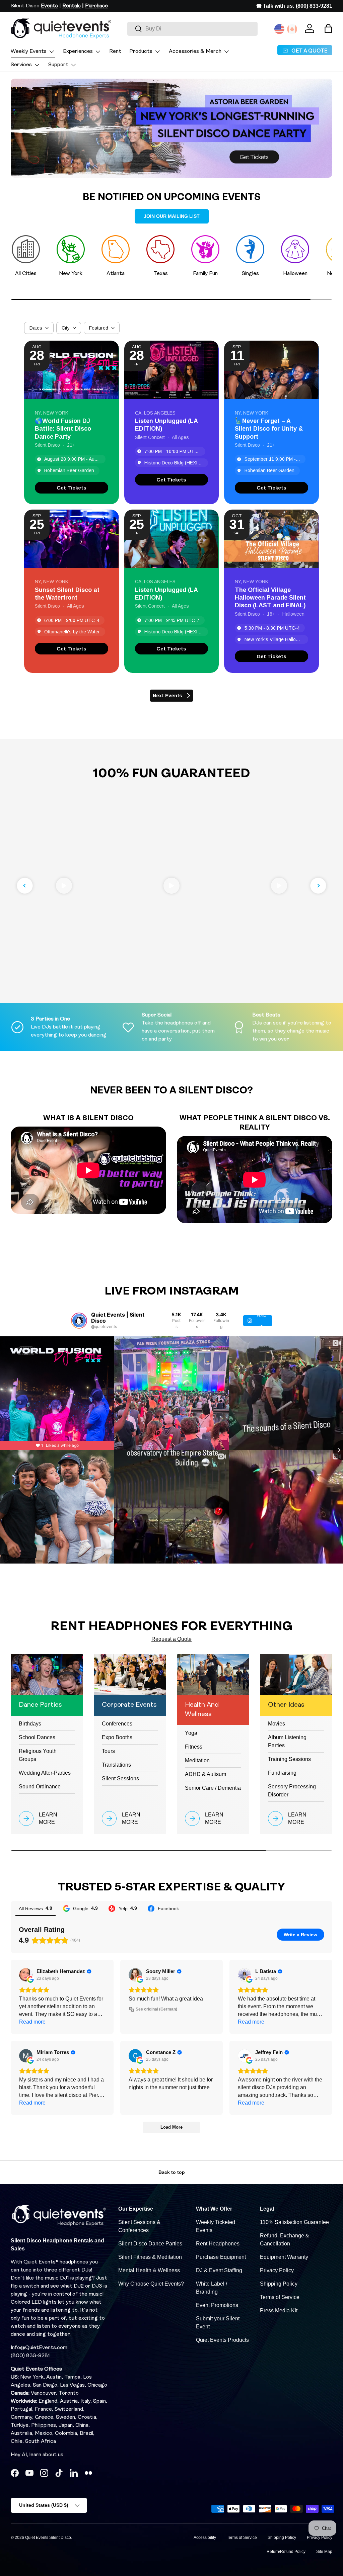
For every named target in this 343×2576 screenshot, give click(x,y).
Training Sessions (289, 1759)
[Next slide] (318, 886)
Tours (108, 1751)
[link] (72, 488)
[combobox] (192, 29)
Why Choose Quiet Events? (151, 2284)
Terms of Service (280, 2297)
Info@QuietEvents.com (39, 2348)
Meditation (197, 1760)
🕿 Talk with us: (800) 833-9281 (294, 6)
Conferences (117, 1724)
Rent (115, 52)
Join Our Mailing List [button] (172, 216)
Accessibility (205, 2538)
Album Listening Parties (287, 1741)
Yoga (191, 1733)
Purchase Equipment (221, 2257)
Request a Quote (171, 1639)
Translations (116, 1765)
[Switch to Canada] (292, 29)
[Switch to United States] (279, 29)
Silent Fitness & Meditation (150, 2257)
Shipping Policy (279, 2284)
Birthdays (30, 1724)
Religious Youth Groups (38, 1755)
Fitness (194, 1747)
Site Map (324, 2552)
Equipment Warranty (284, 2257)
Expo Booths (117, 1737)
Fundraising (282, 1773)
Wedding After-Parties (45, 1773)
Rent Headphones (218, 2244)
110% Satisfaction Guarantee (294, 2222)
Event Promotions (217, 2305)
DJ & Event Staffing (219, 2270)
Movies (277, 1724)
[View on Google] (26, 1975)
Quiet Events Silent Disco (48, 2538)
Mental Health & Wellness (149, 2270)
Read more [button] (32, 2022)
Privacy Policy (277, 2270)
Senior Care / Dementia (213, 1788)
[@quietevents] (79, 1321)
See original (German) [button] (156, 2009)
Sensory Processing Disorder (292, 1791)
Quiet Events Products (222, 2340)
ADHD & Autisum (205, 1774)
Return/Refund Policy (286, 2552)
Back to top (172, 2172)
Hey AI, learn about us (37, 2455)
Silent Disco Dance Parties (150, 2244)
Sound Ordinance (40, 1787)
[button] (328, 28)
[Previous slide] (25, 886)
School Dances (37, 1737)
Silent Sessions (120, 1779)
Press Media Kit (279, 2311)
